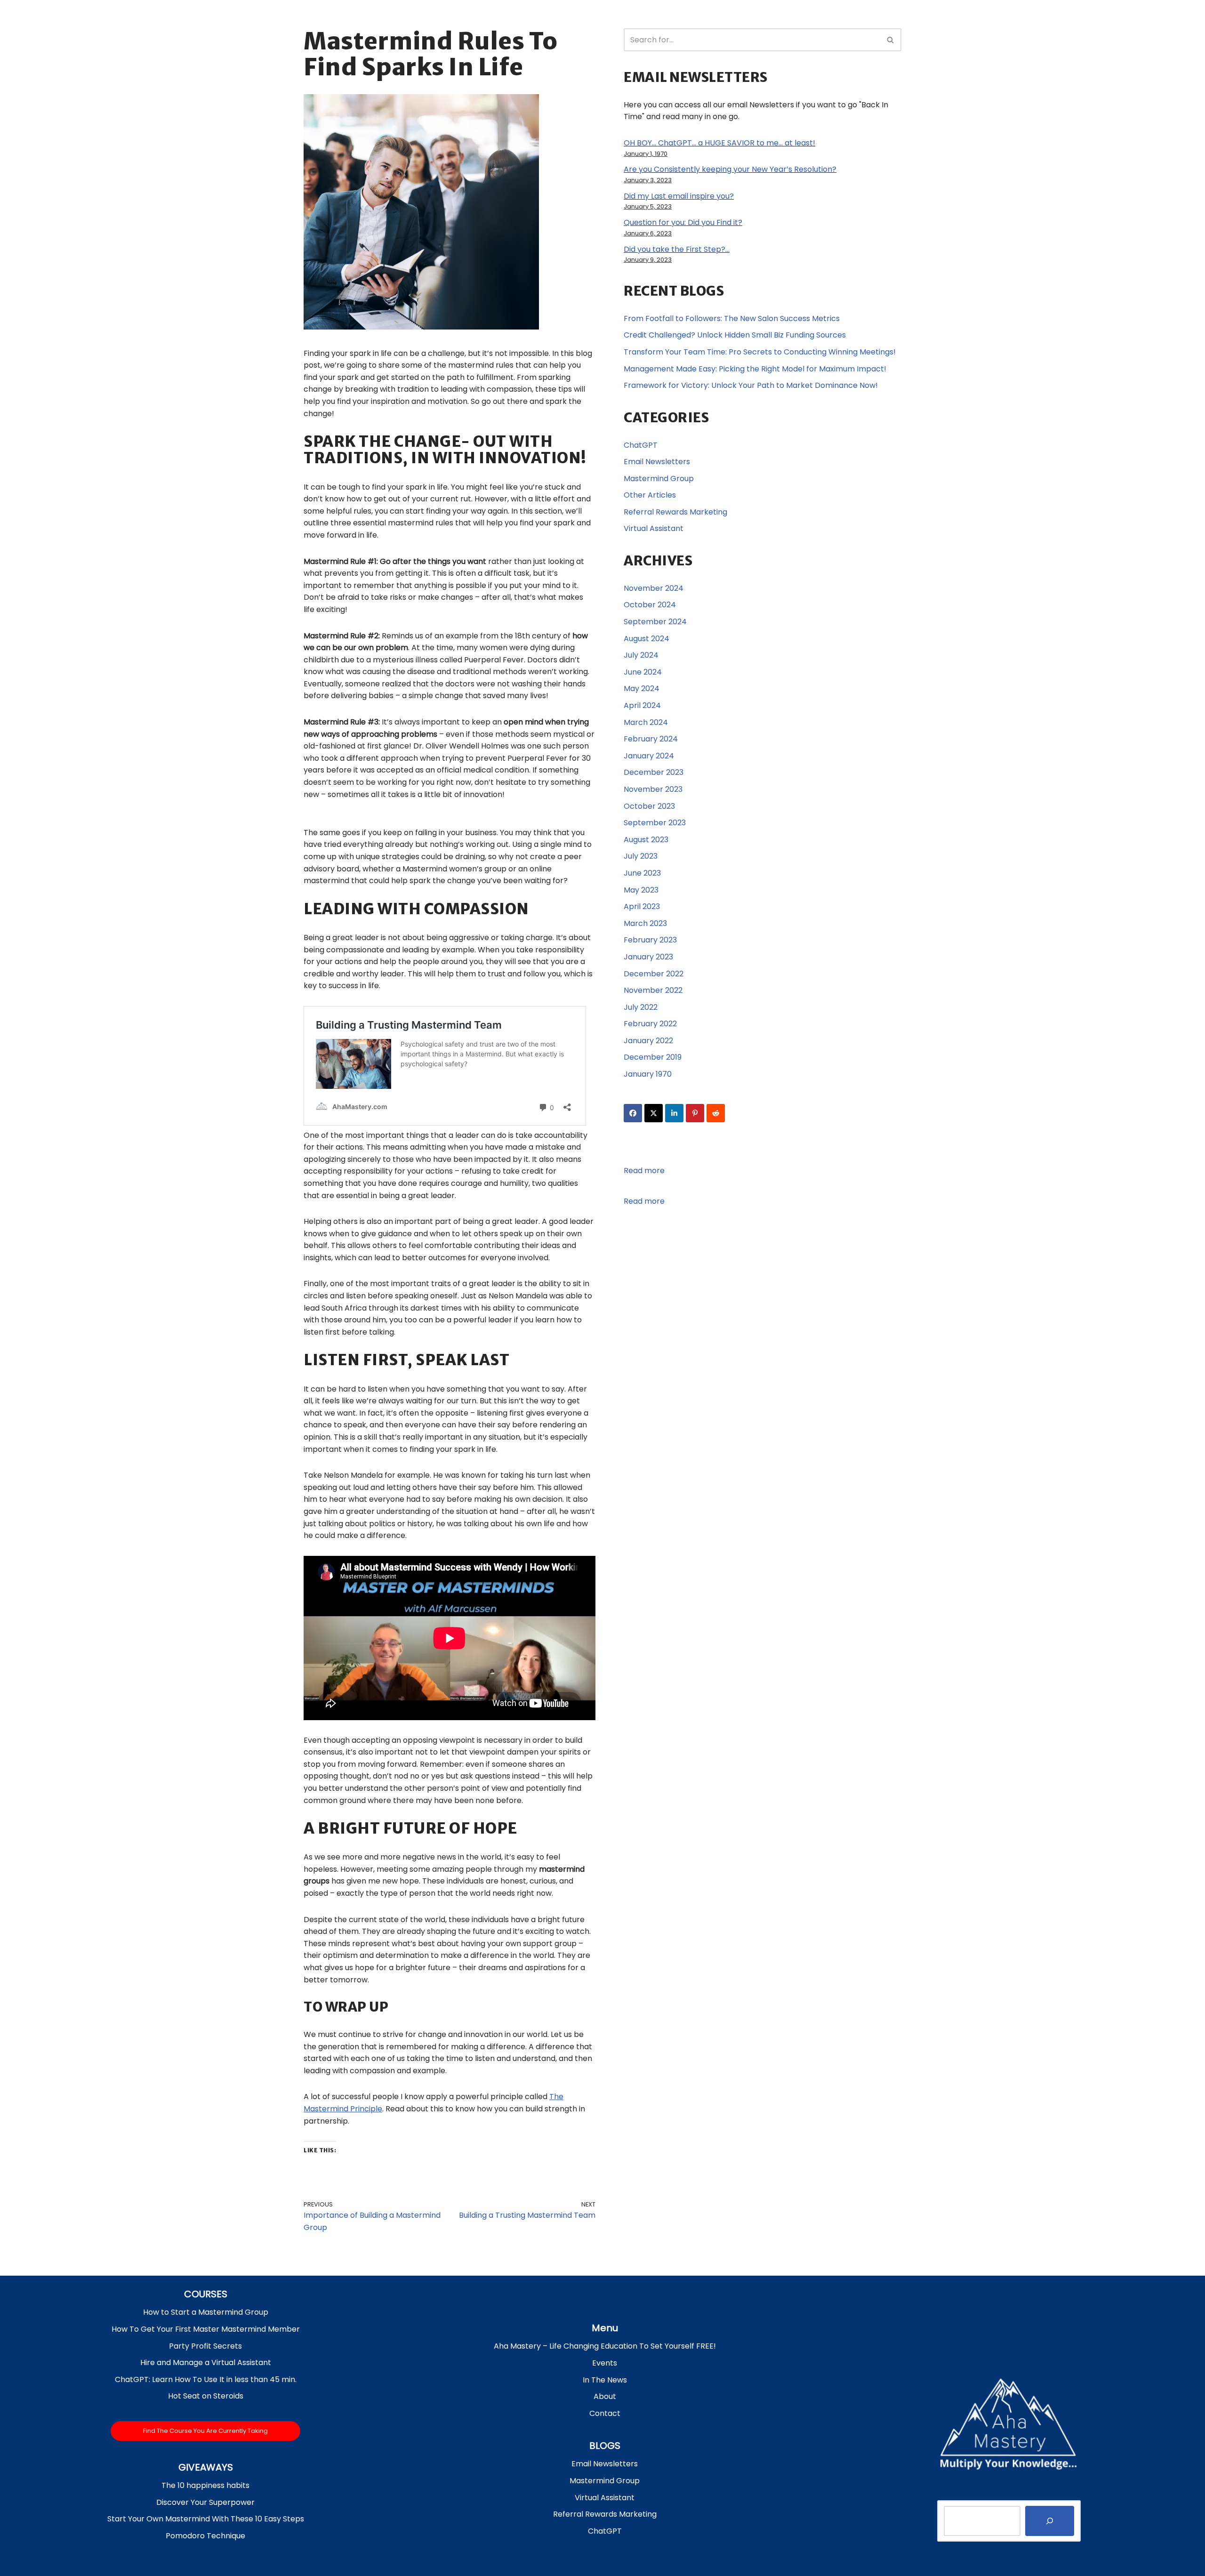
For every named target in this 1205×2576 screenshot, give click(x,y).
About (605, 2396)
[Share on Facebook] (633, 1113)
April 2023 (642, 906)
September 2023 (655, 823)
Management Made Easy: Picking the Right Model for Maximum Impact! (755, 369)
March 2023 (645, 923)
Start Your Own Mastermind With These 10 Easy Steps (206, 2519)
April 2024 (642, 705)
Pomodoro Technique (205, 2536)
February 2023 (650, 940)
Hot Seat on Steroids (206, 2396)
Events (605, 2363)
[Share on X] (654, 1113)
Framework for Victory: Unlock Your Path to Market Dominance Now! (751, 385)
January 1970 (648, 1074)
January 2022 (648, 1041)
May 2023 (641, 890)
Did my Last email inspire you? (679, 196)
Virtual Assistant (654, 528)
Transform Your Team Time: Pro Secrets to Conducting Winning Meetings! (760, 352)
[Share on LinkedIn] (674, 1113)
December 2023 (654, 772)
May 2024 (642, 688)
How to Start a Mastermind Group (206, 2312)
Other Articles (650, 495)
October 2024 (650, 605)
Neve (313, 2564)
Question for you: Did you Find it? (683, 222)
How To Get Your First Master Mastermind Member (206, 2329)
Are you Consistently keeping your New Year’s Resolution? (730, 169)
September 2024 (655, 622)
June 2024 (643, 672)
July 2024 (641, 655)
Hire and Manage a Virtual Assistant (206, 2363)
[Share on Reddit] (716, 1113)
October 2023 (649, 806)
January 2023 (648, 957)
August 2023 (646, 840)
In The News (605, 2380)
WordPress (395, 2564)
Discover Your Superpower (205, 2502)
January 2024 (649, 756)
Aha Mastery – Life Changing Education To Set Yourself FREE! (605, 2346)
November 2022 (653, 990)
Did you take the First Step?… (677, 249)
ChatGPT (641, 445)
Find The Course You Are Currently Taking (205, 2431)
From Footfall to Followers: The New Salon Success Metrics (732, 318)
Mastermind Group (659, 479)
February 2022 (650, 1024)
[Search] (891, 40)
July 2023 (641, 856)
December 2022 (654, 974)
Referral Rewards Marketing (675, 512)
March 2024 (646, 722)
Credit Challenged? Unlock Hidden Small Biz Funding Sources (735, 335)
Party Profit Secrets (205, 2346)
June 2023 (642, 873)
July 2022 (641, 1007)
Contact (605, 2413)
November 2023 (653, 789)
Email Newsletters (657, 462)
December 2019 (653, 1057)
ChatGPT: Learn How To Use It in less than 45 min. (206, 2379)
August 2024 (647, 639)
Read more (644, 1171)
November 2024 (654, 588)
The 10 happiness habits (205, 2485)
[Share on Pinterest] (695, 1113)
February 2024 (651, 739)
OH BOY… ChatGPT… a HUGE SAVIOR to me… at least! (719, 143)
